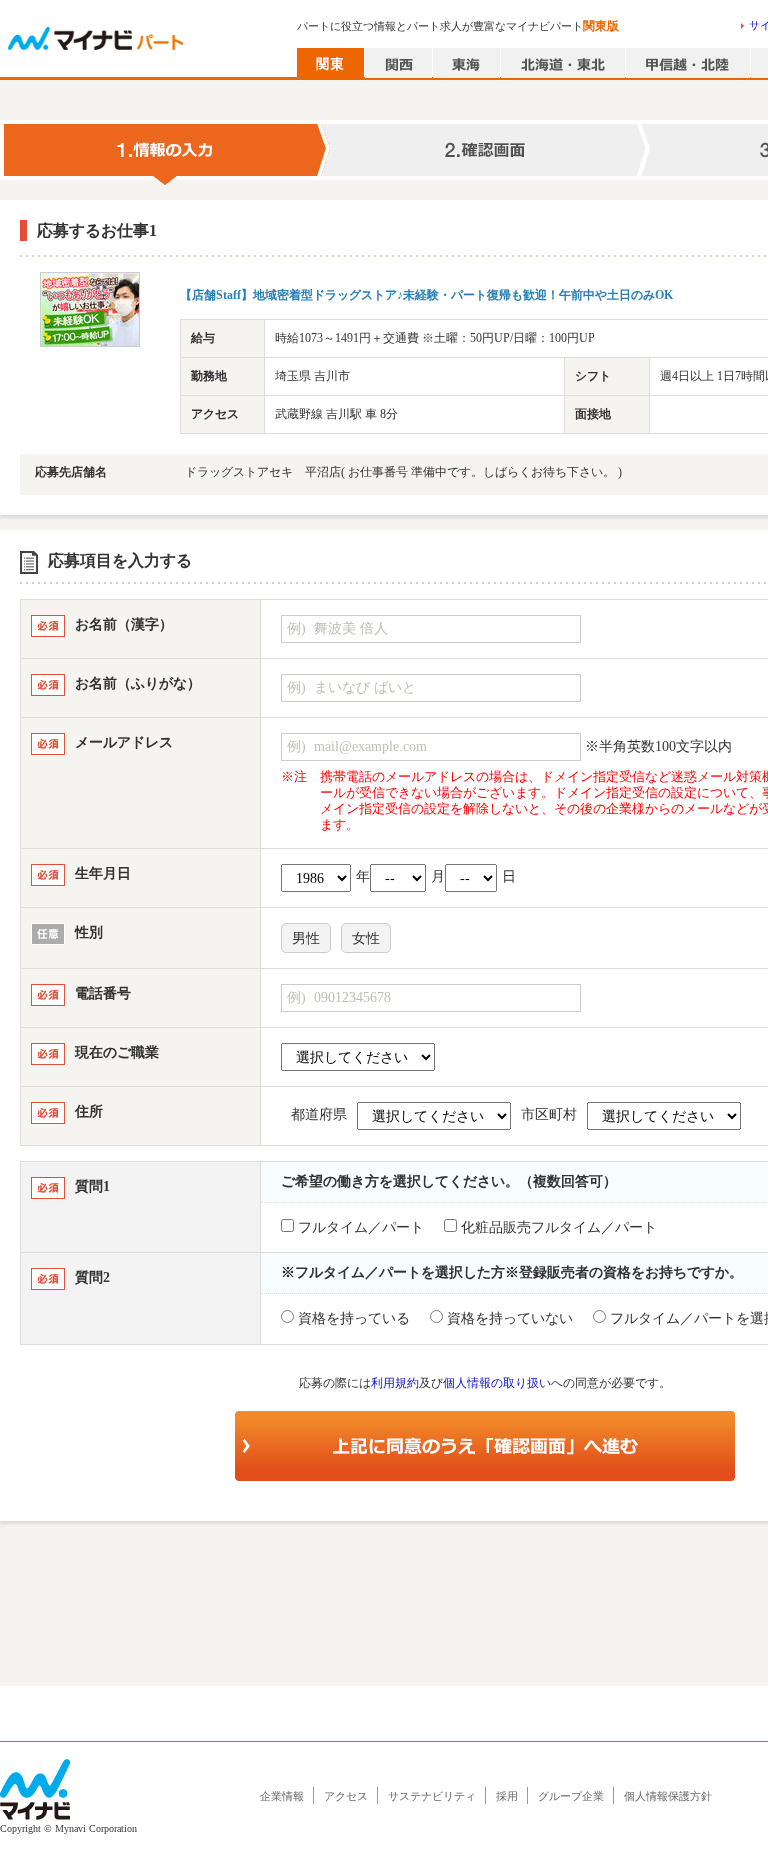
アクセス (346, 1796)
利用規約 (395, 1383)
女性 (366, 938)
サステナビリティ (432, 1796)
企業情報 (282, 1796)
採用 (507, 1796)
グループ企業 (571, 1796)
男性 (306, 938)
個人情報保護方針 (668, 1796)
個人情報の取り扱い (497, 1383)
